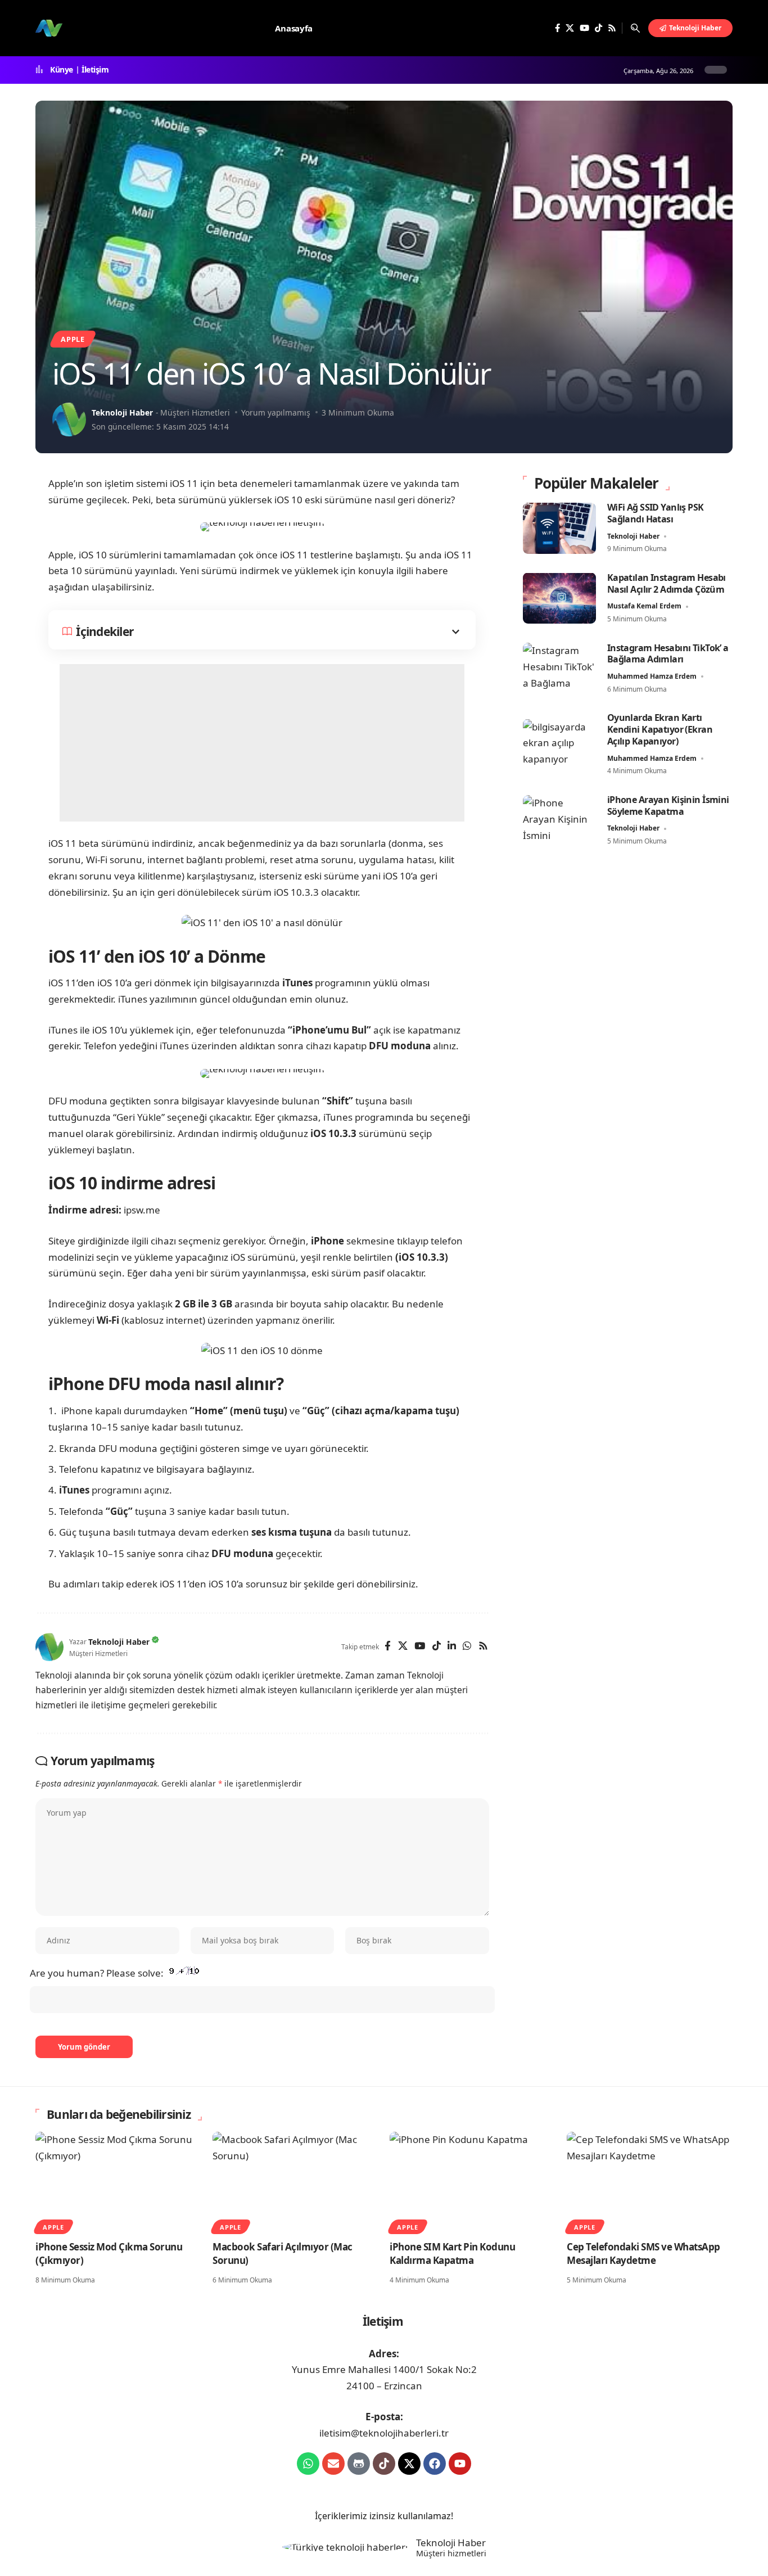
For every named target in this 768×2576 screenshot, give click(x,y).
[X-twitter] (409, 2464)
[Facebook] (557, 28)
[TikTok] (598, 28)
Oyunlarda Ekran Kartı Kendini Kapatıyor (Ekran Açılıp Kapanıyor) (660, 729)
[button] (635, 28)
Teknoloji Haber (122, 412)
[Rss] (612, 28)
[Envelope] (333, 2464)
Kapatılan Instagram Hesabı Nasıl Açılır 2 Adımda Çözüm (667, 583)
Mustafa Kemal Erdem (644, 606)
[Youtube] (460, 2464)
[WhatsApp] (467, 1647)
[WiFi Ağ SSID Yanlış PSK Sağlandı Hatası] (559, 528)
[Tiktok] (384, 2464)
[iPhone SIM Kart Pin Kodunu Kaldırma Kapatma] (473, 2182)
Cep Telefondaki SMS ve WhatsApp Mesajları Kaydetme (643, 2254)
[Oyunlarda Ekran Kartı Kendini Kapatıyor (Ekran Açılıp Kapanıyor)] (559, 744)
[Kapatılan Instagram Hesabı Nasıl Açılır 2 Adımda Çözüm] (559, 598)
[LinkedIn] (452, 1647)
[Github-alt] (359, 2464)
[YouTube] (584, 28)
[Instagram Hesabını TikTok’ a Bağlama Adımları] (559, 668)
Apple (73, 339)
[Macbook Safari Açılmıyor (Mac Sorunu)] (295, 2182)
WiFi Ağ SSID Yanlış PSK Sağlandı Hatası (656, 513)
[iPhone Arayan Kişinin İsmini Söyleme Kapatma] (559, 821)
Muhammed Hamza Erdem (652, 676)
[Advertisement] (262, 743)
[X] (570, 28)
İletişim (95, 70)
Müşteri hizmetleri (451, 2554)
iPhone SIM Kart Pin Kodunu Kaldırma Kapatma (452, 2254)
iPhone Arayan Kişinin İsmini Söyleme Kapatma (668, 806)
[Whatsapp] (308, 2464)
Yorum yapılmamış (276, 412)
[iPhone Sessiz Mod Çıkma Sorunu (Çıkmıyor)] (118, 2182)
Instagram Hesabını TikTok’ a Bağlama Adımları (668, 653)
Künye (62, 70)
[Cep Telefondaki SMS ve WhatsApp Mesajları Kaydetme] (650, 2182)
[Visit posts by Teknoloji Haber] (69, 419)
